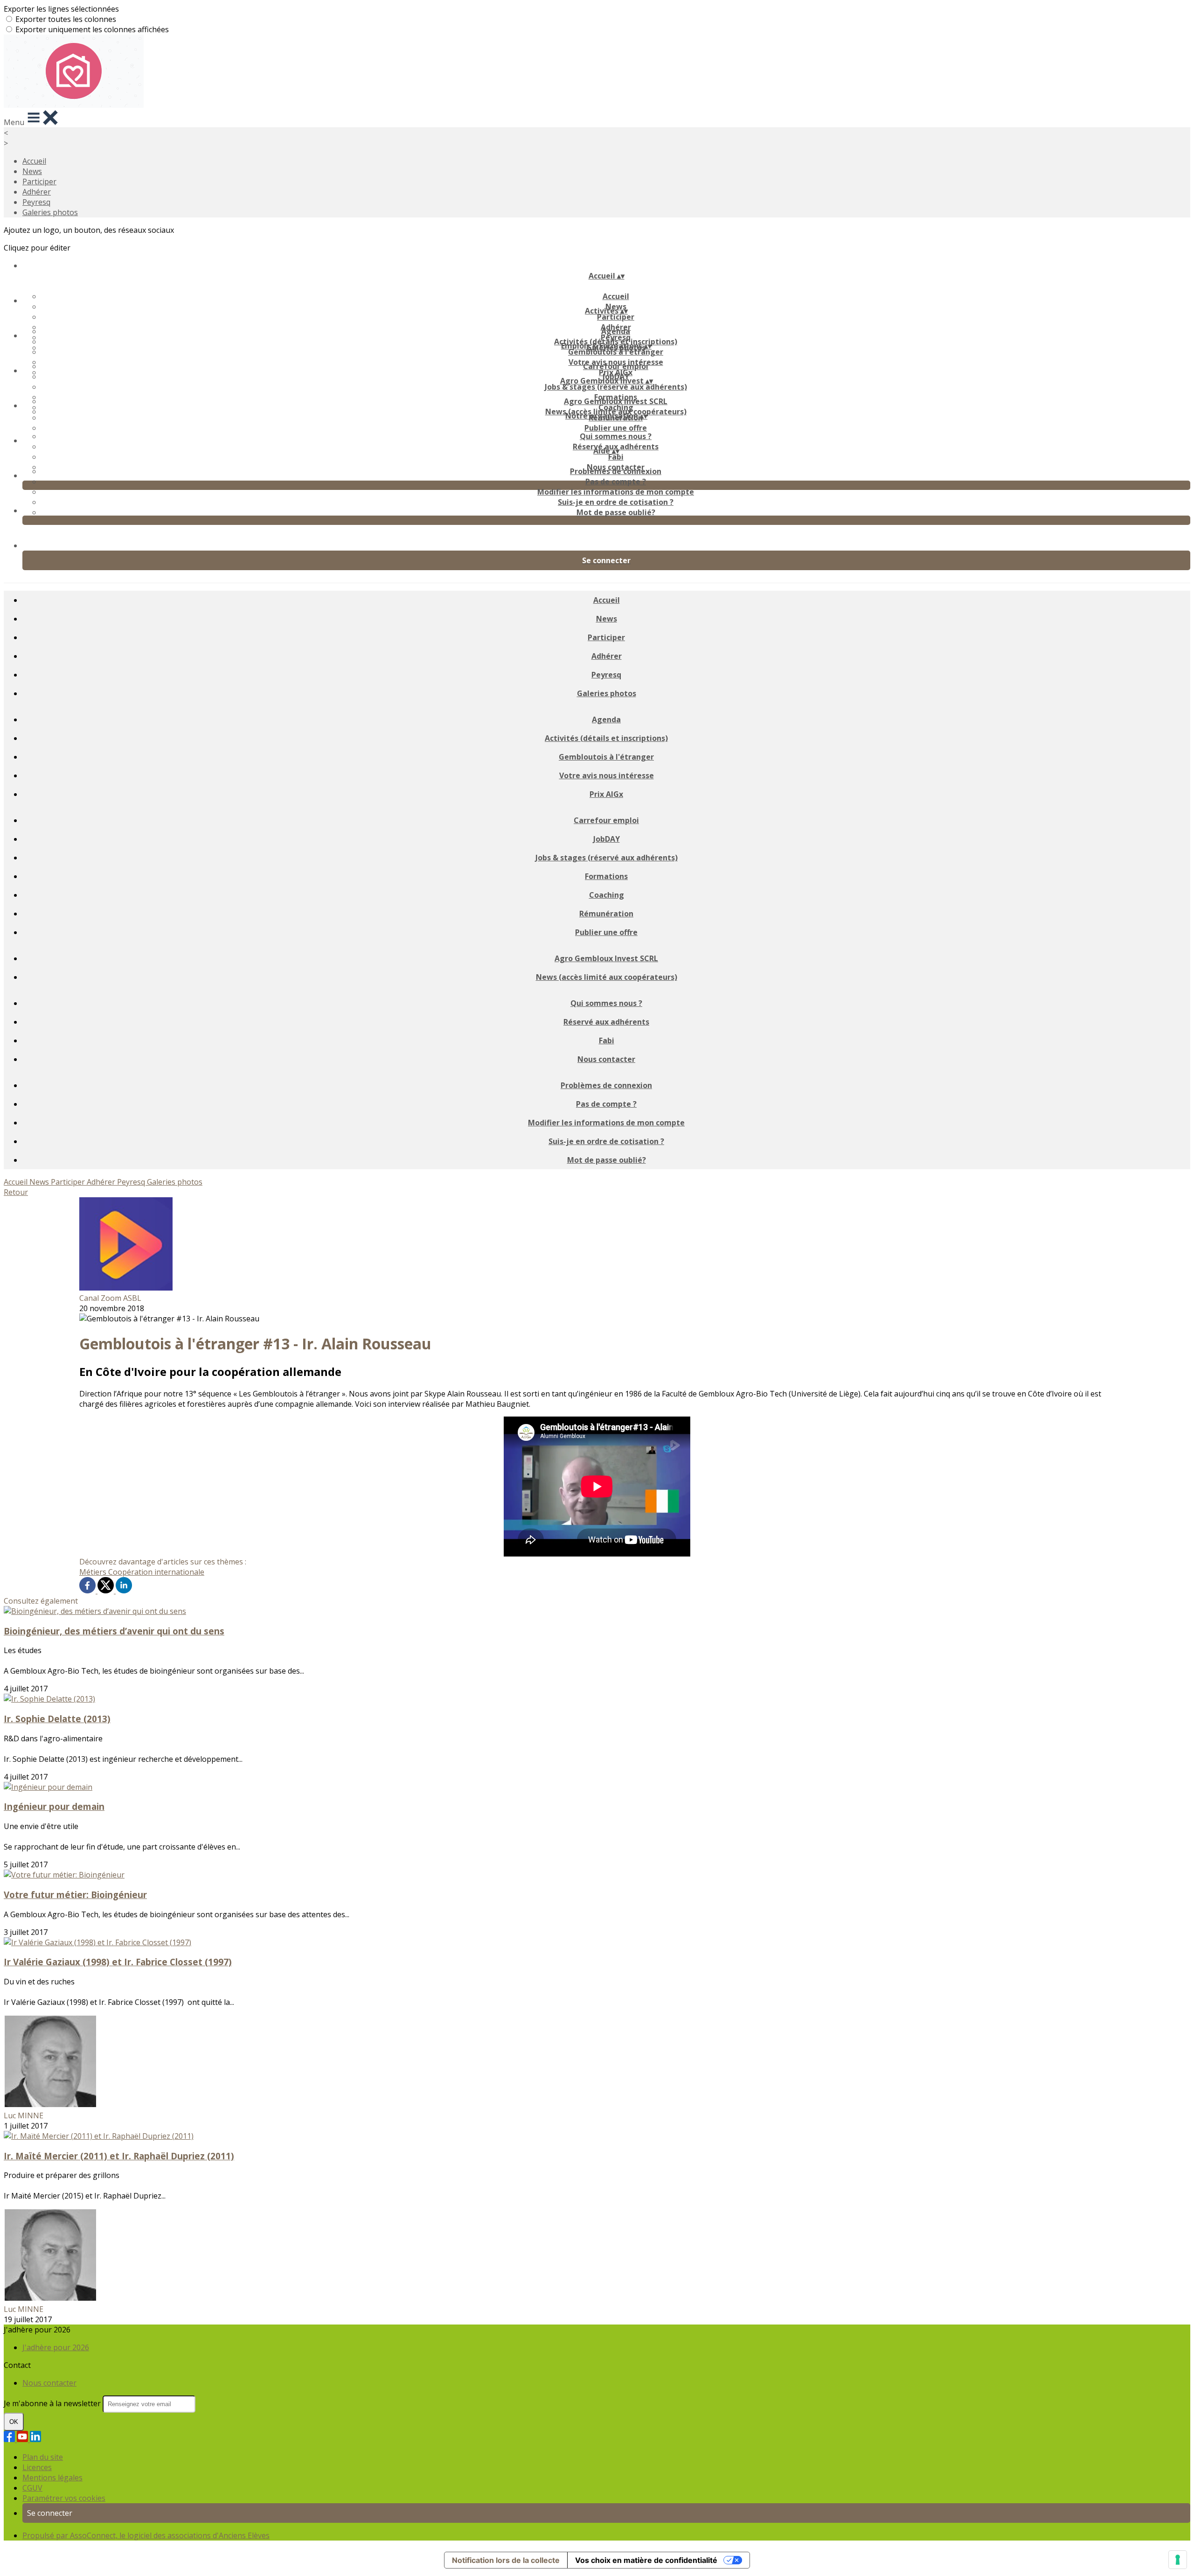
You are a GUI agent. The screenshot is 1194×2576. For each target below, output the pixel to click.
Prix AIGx (606, 794)
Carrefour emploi (616, 366)
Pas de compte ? (616, 482)
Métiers (94, 1572)
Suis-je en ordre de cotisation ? (616, 502)
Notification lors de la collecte (506, 2560)
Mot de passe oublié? (616, 512)
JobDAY (607, 839)
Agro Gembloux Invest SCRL (616, 401)
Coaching (607, 895)
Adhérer (37, 192)
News (32, 171)
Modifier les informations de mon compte (616, 492)
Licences (37, 2467)
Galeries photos (50, 212)
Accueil (34, 161)
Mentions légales (52, 2478)
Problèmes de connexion (616, 471)
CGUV (32, 2488)
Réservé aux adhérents (606, 1022)
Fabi (616, 457)
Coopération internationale (156, 1572)
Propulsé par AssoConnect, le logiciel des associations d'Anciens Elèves (146, 2535)
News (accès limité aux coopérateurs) (607, 977)
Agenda (616, 331)
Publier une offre (616, 428)
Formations (606, 876)
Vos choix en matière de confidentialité (646, 2560)
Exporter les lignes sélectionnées (61, 9)
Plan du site (43, 2457)
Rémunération (606, 914)
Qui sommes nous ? (616, 436)
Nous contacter (606, 1059)
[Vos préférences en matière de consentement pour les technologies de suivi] (1178, 2560)
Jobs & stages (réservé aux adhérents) (616, 387)
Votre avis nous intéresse (607, 775)
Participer (39, 182)
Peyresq (36, 202)
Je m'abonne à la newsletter (53, 2403)
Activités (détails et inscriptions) (606, 738)
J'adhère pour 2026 (56, 2347)
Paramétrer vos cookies (64, 2498)
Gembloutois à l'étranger (616, 352)
